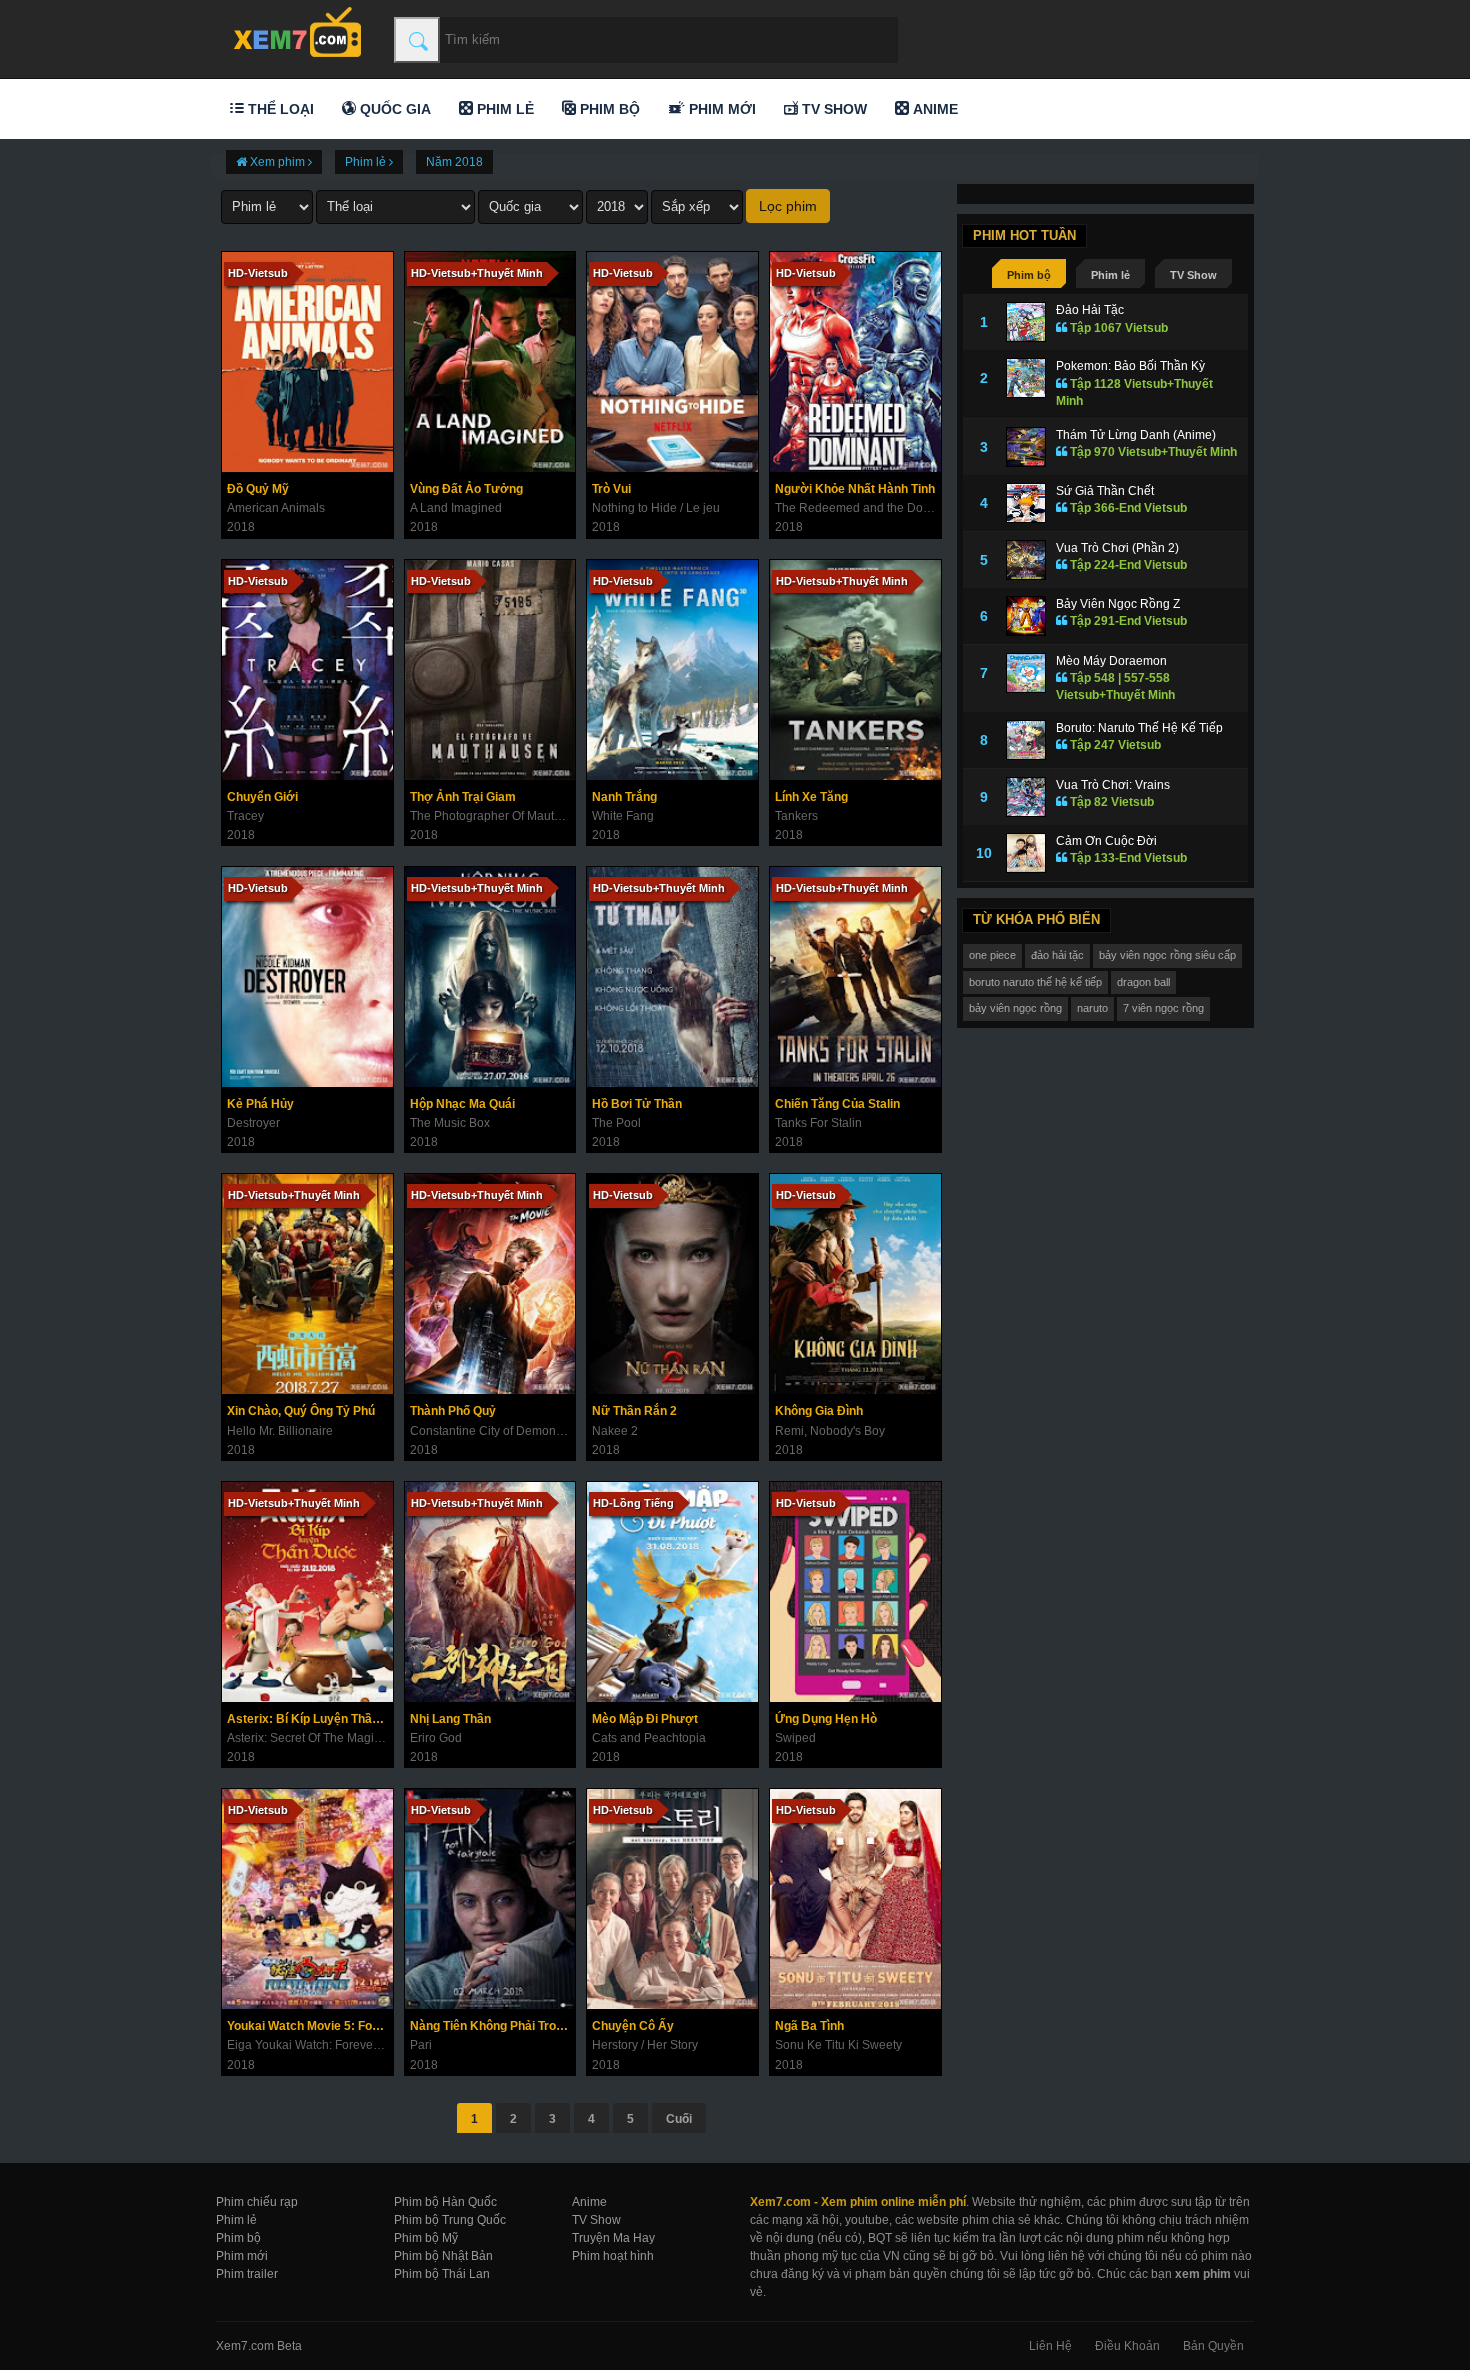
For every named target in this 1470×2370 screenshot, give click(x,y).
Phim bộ (608, 109)
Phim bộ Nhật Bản (443, 2256)
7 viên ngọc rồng (1163, 1008)
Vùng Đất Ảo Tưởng (466, 489)
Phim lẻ (503, 109)
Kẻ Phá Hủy (260, 1104)
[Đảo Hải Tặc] (1026, 322)
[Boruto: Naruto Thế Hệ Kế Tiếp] (1026, 740)
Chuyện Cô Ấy (633, 2026)
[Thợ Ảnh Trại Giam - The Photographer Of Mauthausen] (490, 670)
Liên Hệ (1050, 2346)
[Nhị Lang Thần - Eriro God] (490, 1592)
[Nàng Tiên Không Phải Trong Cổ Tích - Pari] (490, 1899)
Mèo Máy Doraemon (1111, 661)
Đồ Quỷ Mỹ (258, 489)
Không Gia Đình (819, 1411)
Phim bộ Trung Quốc (450, 2220)
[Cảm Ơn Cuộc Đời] (1026, 853)
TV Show (832, 109)
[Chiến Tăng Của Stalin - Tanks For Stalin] (855, 977)
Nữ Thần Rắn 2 (634, 1411)
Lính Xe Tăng (811, 797)
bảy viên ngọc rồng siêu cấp (1167, 955)
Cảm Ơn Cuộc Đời (1106, 841)
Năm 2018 (454, 162)
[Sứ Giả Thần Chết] (1026, 503)
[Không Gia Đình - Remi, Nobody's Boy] (855, 1284)
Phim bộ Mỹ (426, 2238)
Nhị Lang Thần (450, 1719)
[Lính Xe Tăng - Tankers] (855, 670)
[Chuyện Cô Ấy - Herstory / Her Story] (672, 1899)
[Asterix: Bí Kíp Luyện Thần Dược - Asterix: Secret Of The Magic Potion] (307, 1592)
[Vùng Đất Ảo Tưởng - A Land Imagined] (490, 362)
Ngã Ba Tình (809, 2026)
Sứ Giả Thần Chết (1105, 491)
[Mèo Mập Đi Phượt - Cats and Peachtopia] (672, 1592)
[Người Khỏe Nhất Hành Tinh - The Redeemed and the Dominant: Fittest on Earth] (855, 362)
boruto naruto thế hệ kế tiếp (1035, 982)
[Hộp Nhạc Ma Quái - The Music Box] (490, 977)
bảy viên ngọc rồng (1015, 1008)
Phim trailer (247, 2274)
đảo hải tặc (1057, 955)
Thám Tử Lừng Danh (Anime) (1136, 435)
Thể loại (279, 109)
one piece (992, 955)
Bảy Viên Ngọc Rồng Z (1118, 604)
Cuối (679, 2119)
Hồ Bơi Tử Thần (637, 1104)
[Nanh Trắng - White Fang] (672, 670)
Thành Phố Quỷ (453, 1411)
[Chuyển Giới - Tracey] (307, 670)
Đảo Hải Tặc (1090, 310)
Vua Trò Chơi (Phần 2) (1117, 548)
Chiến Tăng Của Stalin (837, 1104)
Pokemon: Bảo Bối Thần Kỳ (1130, 366)
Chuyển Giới (262, 797)
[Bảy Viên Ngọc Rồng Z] (1026, 616)
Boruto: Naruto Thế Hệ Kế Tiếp (1139, 728)
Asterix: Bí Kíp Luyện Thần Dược (310, 1719)
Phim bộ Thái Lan (442, 2274)
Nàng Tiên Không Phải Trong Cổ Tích (493, 2026)
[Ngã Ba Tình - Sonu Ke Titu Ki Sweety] (855, 1899)
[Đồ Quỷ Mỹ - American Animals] (307, 362)
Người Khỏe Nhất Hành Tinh (855, 489)
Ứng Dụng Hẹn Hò (826, 1719)
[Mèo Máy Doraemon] (1026, 673)
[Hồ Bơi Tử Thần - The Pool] (672, 977)
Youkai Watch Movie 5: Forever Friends (310, 2026)
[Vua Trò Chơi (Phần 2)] (1026, 560)
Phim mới (720, 109)
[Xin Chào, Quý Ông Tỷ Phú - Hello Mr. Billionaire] (307, 1284)
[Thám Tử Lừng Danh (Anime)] (1026, 447)
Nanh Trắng (624, 797)
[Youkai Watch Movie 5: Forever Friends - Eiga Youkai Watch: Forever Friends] (307, 1899)
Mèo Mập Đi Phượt (645, 1719)
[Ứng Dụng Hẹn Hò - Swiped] (855, 1592)
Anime (933, 109)
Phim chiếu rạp (257, 2202)
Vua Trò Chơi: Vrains (1113, 785)
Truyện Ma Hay (613, 2238)
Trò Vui (611, 489)
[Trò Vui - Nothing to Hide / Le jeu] (672, 362)
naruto (1092, 1008)
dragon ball (1143, 982)
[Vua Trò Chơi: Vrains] (1026, 797)
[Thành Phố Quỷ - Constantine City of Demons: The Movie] (490, 1284)
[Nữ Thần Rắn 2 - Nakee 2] (672, 1284)
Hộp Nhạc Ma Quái (462, 1104)
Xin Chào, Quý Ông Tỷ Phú (301, 1411)
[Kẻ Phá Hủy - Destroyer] (307, 977)
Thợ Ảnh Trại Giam (463, 797)
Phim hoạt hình (613, 2256)
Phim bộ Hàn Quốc (445, 2202)
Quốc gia (393, 109)
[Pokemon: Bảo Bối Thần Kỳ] (1026, 378)
